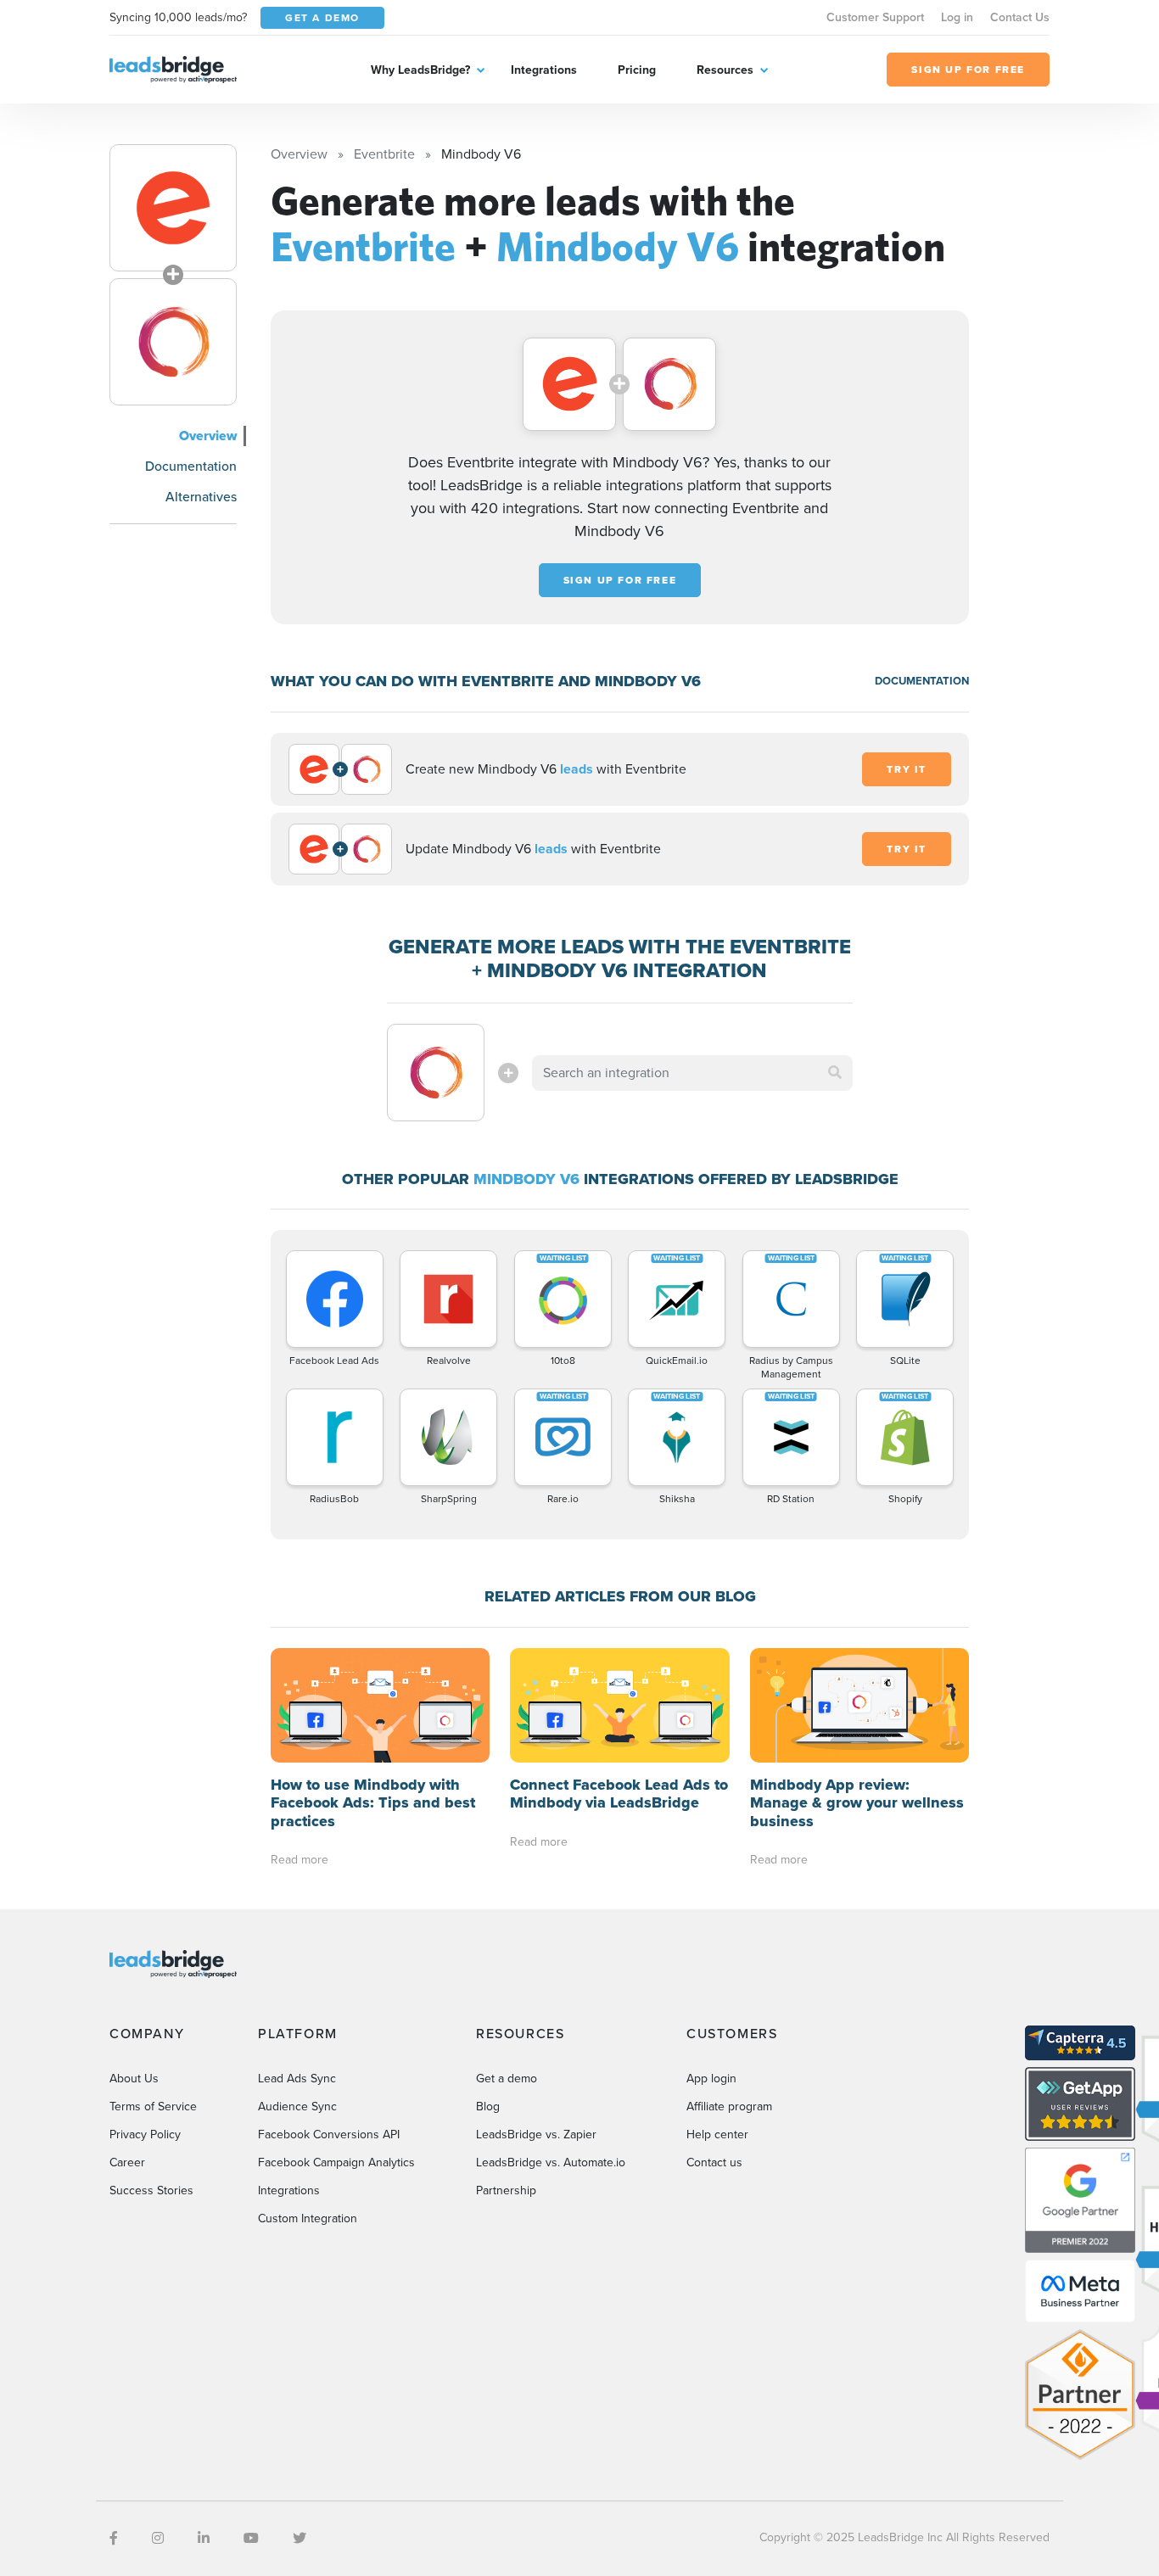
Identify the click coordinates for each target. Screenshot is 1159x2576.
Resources (725, 70)
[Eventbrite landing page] (173, 208)
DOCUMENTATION (922, 681)
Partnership (506, 2190)
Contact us (714, 2162)
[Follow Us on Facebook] (114, 2538)
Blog (488, 2107)
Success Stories (151, 2190)
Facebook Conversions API (329, 2135)
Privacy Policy (145, 2135)
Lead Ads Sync (297, 2079)
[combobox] (692, 1073)
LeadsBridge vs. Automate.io (551, 2162)
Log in (957, 17)
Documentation (191, 466)
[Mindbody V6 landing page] (173, 342)
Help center (717, 2135)
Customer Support (875, 17)
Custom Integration (308, 2218)
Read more (300, 1860)
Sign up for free (620, 580)
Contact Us (1020, 17)
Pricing (637, 70)
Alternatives (201, 497)
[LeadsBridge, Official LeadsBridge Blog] (173, 68)
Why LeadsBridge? (420, 70)
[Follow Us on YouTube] (251, 2538)
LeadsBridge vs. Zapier (536, 2135)
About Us (134, 2079)
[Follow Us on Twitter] (300, 2538)
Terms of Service (153, 2107)
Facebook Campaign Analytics (336, 2162)
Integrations (544, 70)
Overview (208, 436)
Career (127, 2162)
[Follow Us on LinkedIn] (204, 2538)
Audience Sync (297, 2107)
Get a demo (507, 2079)
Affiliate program (729, 2107)
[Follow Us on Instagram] (158, 2538)
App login (711, 2079)
